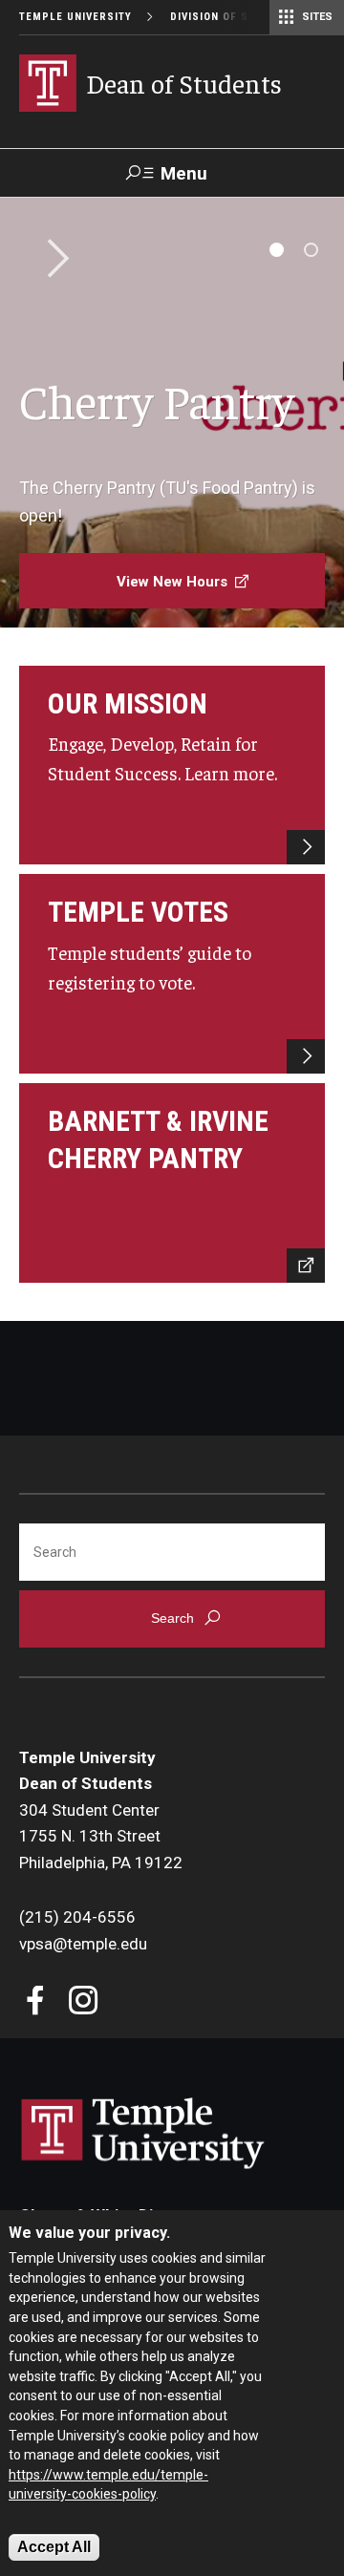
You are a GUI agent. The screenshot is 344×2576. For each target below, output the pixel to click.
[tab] (277, 250)
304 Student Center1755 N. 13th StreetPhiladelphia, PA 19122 (101, 1836)
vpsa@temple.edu (83, 1944)
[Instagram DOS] (84, 2002)
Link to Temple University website (143, 2134)
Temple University (75, 17)
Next (52, 260)
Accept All (54, 2547)
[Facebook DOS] (36, 2002)
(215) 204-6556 (77, 1917)
